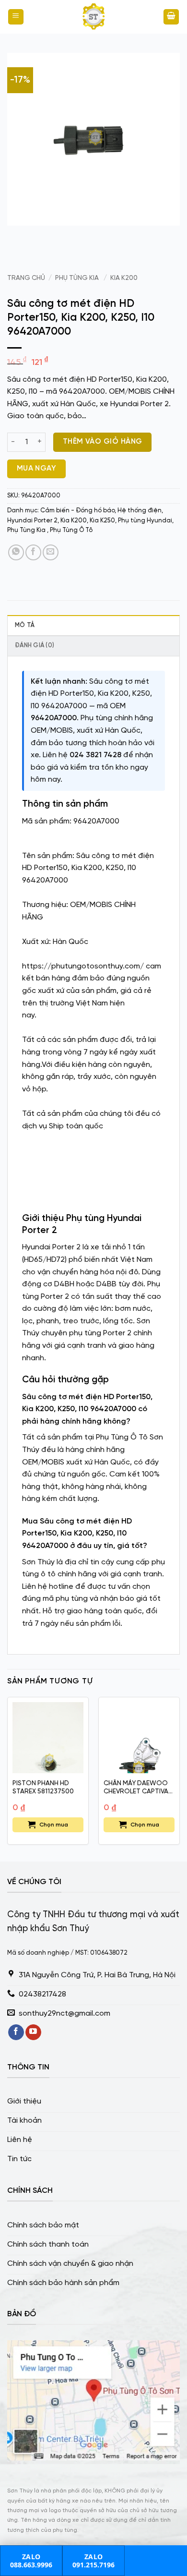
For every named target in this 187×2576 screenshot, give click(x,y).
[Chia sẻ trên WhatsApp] (16, 552)
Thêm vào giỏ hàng (103, 442)
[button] (16, 17)
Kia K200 (124, 278)
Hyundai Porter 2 (32, 521)
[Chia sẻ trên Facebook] (33, 552)
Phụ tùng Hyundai (145, 521)
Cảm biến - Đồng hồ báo (77, 511)
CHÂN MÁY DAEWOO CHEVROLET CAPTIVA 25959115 (136, 1788)
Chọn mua (54, 1825)
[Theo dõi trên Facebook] (16, 2032)
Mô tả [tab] (25, 625)
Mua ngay (37, 469)
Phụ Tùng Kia (78, 278)
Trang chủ (26, 278)
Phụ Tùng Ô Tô (71, 530)
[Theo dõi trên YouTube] (33, 2032)
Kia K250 (102, 521)
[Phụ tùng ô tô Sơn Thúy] (93, 17)
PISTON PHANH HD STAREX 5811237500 (43, 1788)
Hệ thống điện (140, 511)
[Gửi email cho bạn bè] (51, 552)
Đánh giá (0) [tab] (35, 646)
